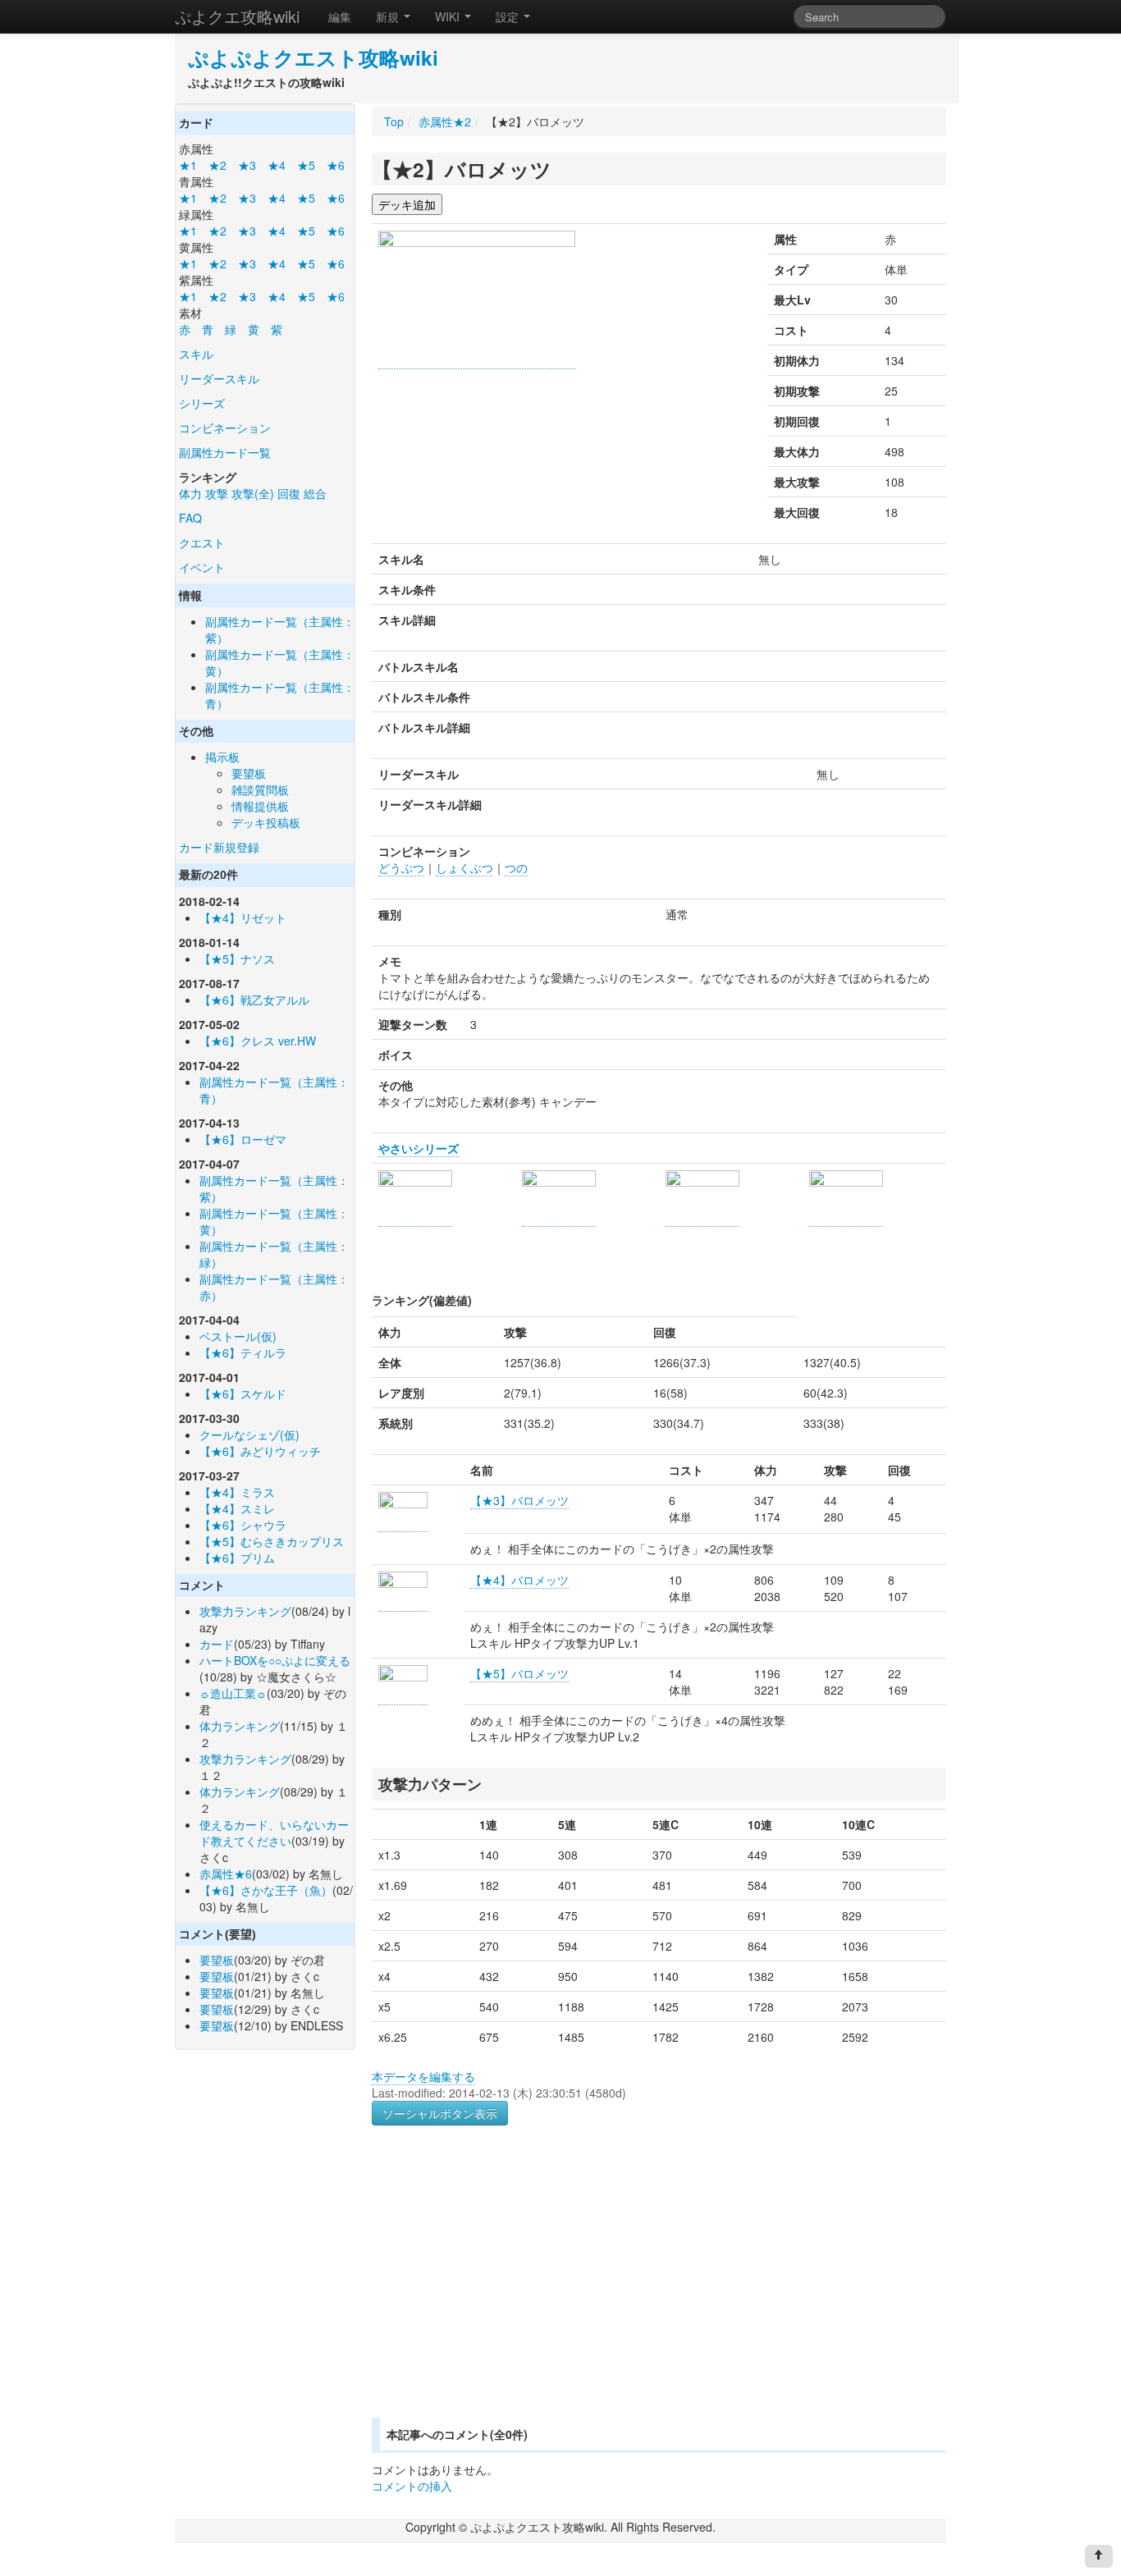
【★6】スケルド (243, 1393)
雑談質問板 (260, 789)
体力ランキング (240, 1726)
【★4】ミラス (237, 1492)
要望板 (249, 773)
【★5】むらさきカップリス (272, 1541)
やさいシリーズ (419, 1148)
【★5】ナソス (237, 959)
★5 (306, 165)
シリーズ (202, 403)
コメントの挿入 (412, 2486)
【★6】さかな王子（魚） (266, 1890)
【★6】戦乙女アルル (254, 1000)
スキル (196, 354)
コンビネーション (225, 428)
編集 (340, 16)
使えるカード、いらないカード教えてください (274, 1832)
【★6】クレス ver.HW (258, 1041)
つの (516, 867)
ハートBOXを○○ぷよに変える (275, 1660)
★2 (217, 165)
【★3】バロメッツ (519, 1500)
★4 (277, 165)
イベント (202, 567)
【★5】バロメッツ (519, 1673)
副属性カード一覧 (225, 452)
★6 (336, 165)
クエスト (202, 542)
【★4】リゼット (243, 917)
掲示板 (222, 757)
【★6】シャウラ (243, 1525)
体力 (190, 493)
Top (394, 121)
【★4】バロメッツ (519, 1580)
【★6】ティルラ (243, 1352)
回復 (289, 493)
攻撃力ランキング (245, 1611)
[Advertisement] (510, 2291)
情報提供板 (260, 806)
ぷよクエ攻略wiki (237, 16)
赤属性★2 (445, 121)
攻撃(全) (253, 493)
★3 (247, 165)
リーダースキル (219, 378)
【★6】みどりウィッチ (260, 1451)
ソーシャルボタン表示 (440, 2113)
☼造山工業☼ (233, 1693)
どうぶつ (401, 867)
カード (217, 1644)
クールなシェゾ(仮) (249, 1434)
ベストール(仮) (238, 1336)
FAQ (190, 518)
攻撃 (217, 493)
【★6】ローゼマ (243, 1139)
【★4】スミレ (237, 1508)
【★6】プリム (237, 1558)
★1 (188, 165)
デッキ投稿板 (266, 822)
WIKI (449, 16)
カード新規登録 (219, 847)
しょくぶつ (464, 867)
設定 (509, 16)
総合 (315, 493)
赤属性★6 (226, 1874)
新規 (389, 16)
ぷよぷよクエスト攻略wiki (313, 57)
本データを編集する (423, 2076)
